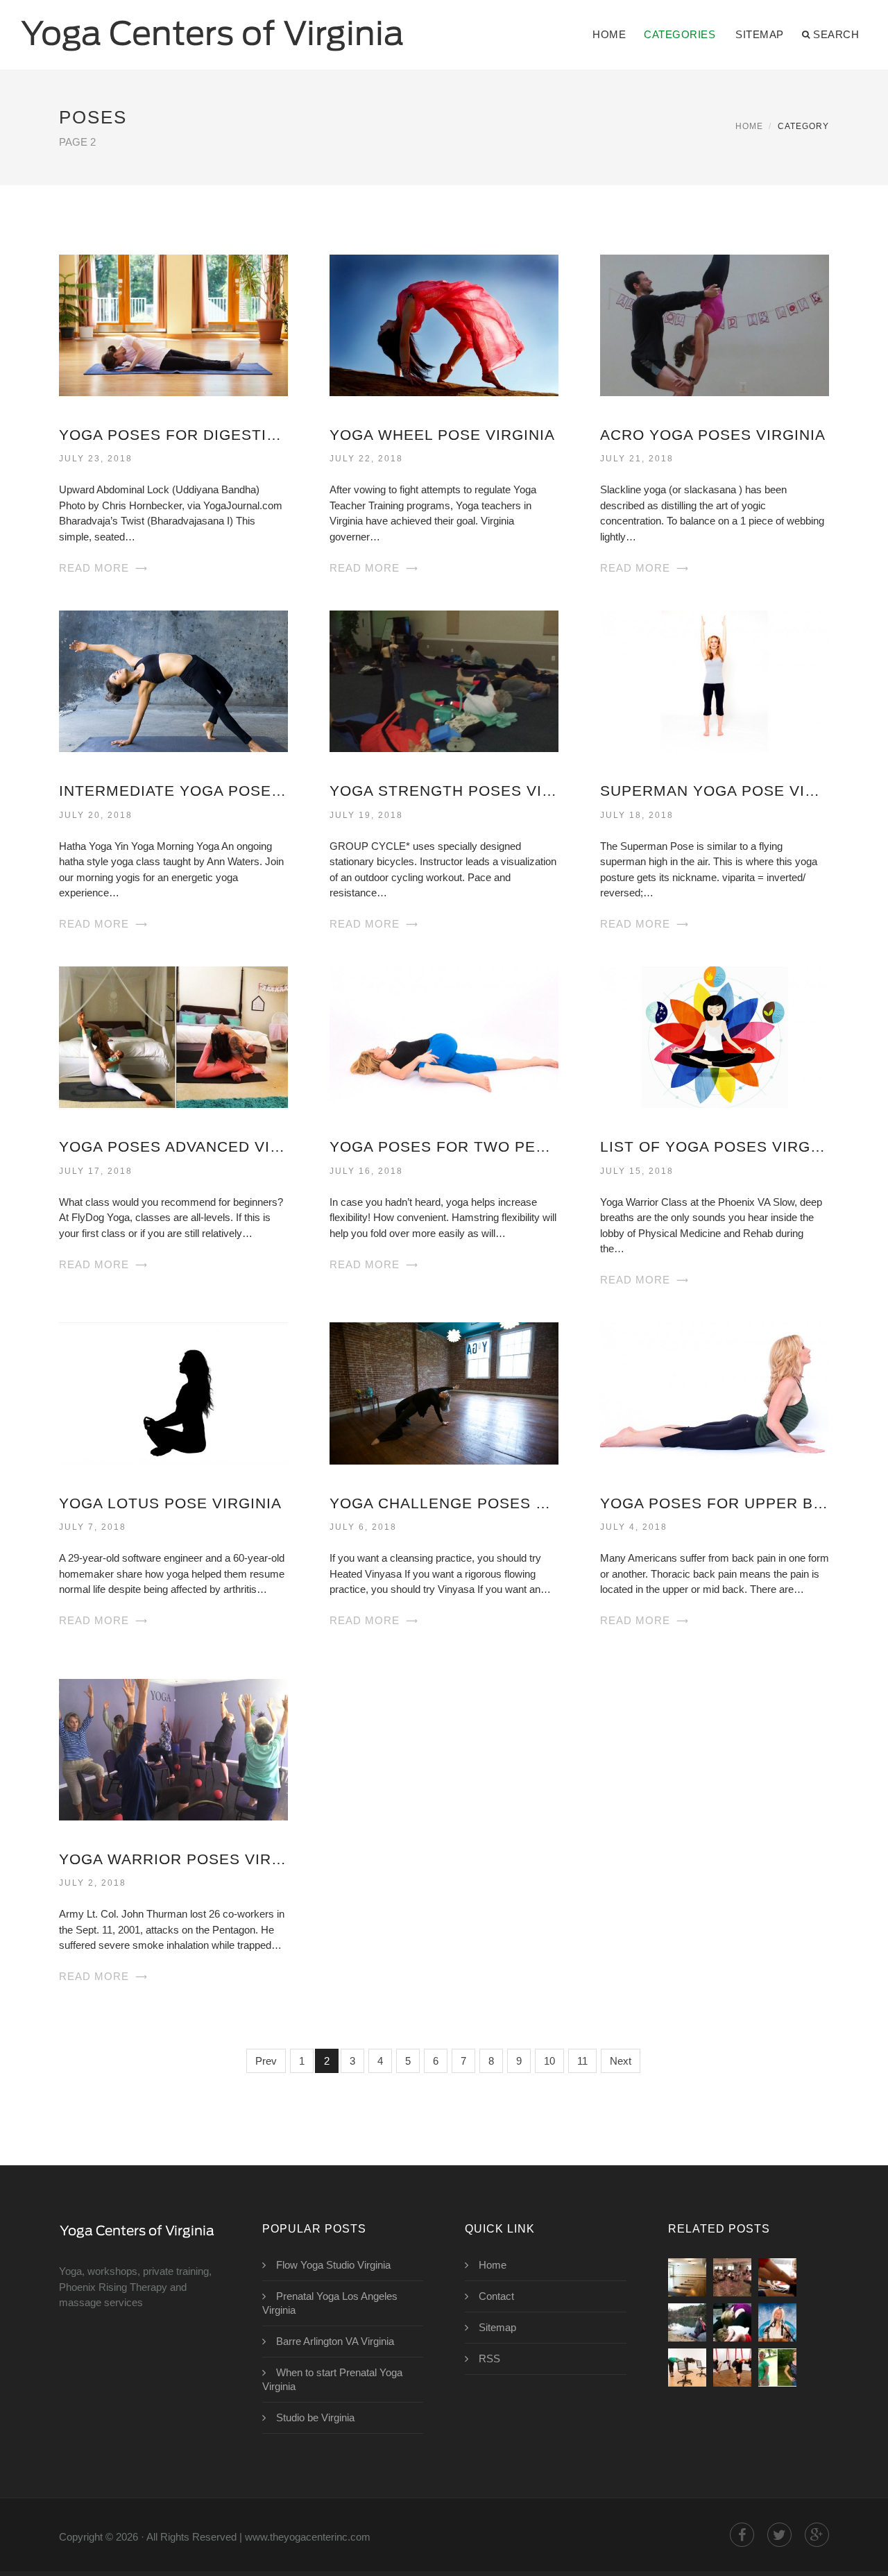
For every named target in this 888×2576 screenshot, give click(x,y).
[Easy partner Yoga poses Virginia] (732, 2322)
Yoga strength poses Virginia (444, 791)
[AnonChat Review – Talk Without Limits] (687, 2368)
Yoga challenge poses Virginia (444, 1503)
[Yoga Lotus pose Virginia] (173, 1392)
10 (549, 2061)
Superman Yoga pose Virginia (715, 791)
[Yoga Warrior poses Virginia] (173, 1749)
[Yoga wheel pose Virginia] (444, 324)
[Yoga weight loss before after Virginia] (777, 2368)
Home (609, 34)
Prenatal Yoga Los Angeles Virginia (330, 2303)
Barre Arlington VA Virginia (335, 2341)
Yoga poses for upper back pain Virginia (715, 1503)
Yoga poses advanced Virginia (173, 1146)
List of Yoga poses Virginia (715, 1146)
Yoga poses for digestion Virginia (173, 435)
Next (621, 2061)
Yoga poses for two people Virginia (444, 1146)
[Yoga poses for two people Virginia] (444, 1036)
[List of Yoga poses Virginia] (715, 1036)
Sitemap (760, 34)
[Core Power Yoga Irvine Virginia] (687, 2277)
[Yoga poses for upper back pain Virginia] (715, 1392)
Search (836, 34)
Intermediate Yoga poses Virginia (173, 791)
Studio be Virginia (315, 2417)
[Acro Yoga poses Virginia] (715, 324)
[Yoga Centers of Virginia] (212, 26)
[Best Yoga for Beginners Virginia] (777, 2277)
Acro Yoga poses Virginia (713, 435)
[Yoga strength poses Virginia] (444, 680)
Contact (496, 2296)
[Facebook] (742, 2535)
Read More (94, 568)
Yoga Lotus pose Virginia (170, 1503)
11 (582, 2061)
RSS (489, 2359)
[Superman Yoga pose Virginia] (715, 680)
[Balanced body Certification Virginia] (732, 2277)
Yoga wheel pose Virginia (442, 435)
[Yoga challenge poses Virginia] (444, 1392)
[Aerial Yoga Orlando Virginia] (732, 2368)
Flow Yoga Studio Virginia (333, 2265)
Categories (680, 34)
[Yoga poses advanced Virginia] (173, 1036)
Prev (266, 2061)
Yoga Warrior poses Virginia (173, 1859)
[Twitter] (779, 2535)
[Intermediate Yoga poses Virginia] (173, 680)
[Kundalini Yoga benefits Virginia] (777, 2322)
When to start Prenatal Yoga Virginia (332, 2379)
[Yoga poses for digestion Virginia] (173, 324)
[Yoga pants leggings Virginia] (687, 2322)
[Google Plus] (817, 2535)
